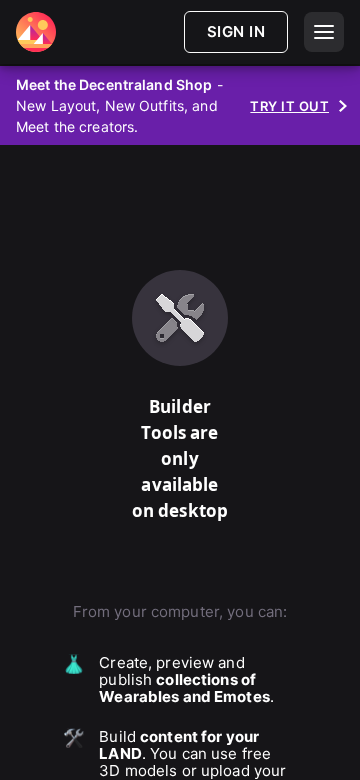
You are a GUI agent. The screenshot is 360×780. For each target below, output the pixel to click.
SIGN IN (236, 31)
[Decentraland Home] (36, 32)
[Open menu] (324, 32)
